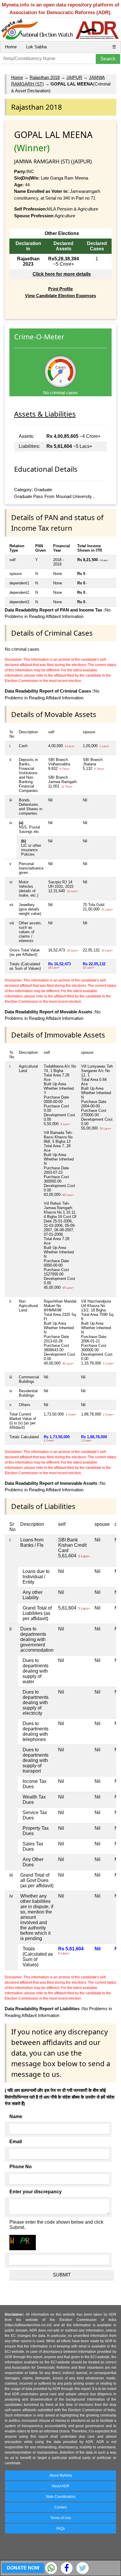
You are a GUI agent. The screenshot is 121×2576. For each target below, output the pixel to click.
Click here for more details (62, 274)
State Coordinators (60, 2497)
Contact (60, 2507)
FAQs (61, 2529)
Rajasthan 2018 (45, 77)
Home (11, 47)
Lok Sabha (36, 47)
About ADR (60, 2486)
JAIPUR (74, 77)
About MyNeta (61, 2475)
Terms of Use (61, 2518)
